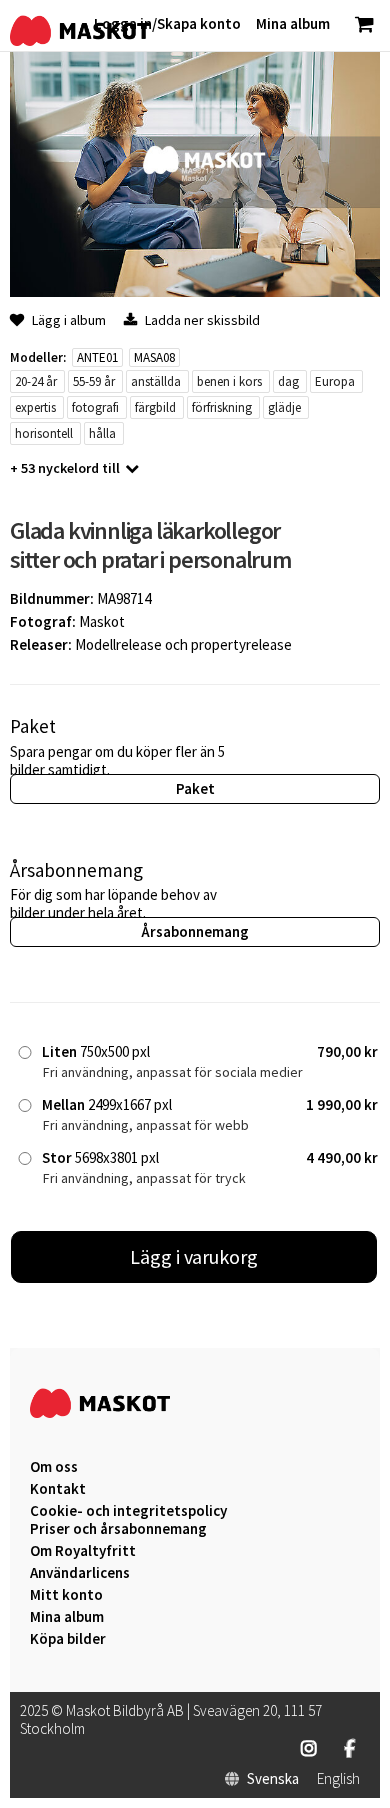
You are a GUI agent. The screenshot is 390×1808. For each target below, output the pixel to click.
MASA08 (154, 357)
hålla (102, 433)
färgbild (155, 407)
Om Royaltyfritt (83, 1551)
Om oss (54, 1467)
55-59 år (94, 381)
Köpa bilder (68, 1639)
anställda (156, 381)
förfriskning (222, 407)
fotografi (95, 407)
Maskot (102, 621)
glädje (284, 407)
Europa (335, 381)
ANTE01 (97, 357)
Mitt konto (66, 1595)
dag (288, 381)
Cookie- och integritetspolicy (128, 1510)
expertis (35, 407)
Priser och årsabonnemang (118, 1529)
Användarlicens (80, 1573)
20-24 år (36, 381)
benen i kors (229, 381)
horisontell (44, 433)
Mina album (67, 1617)
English (338, 1779)
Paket (195, 788)
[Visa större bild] (195, 291)
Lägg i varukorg (194, 1256)
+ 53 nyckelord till (65, 468)
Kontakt (58, 1489)
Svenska (273, 1779)
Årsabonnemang (195, 931)
